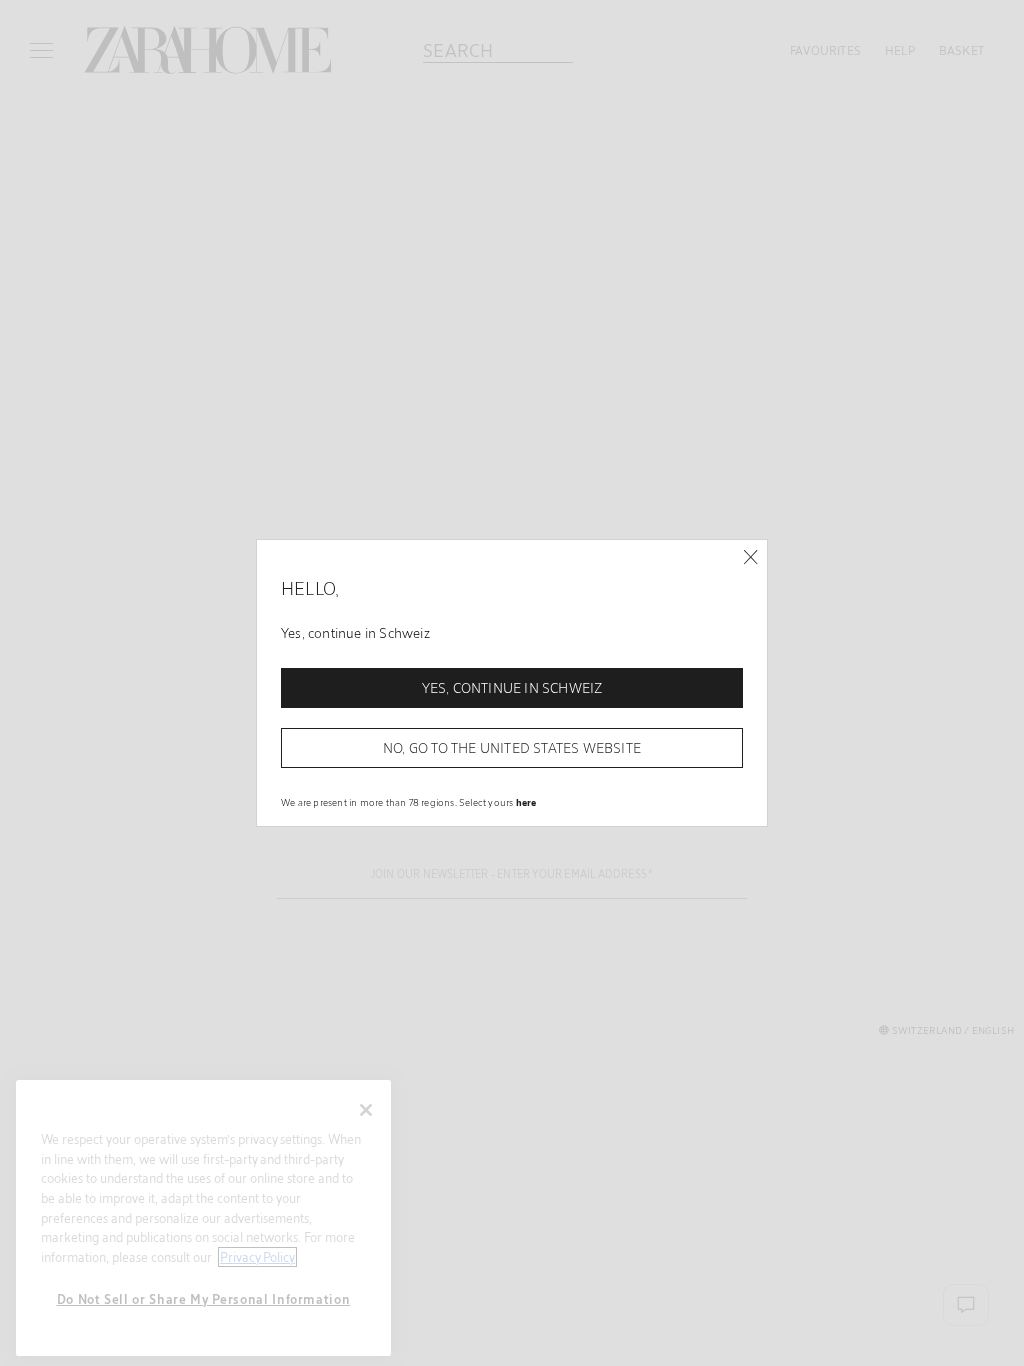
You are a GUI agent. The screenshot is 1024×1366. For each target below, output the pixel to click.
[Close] (750, 557)
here (526, 802)
